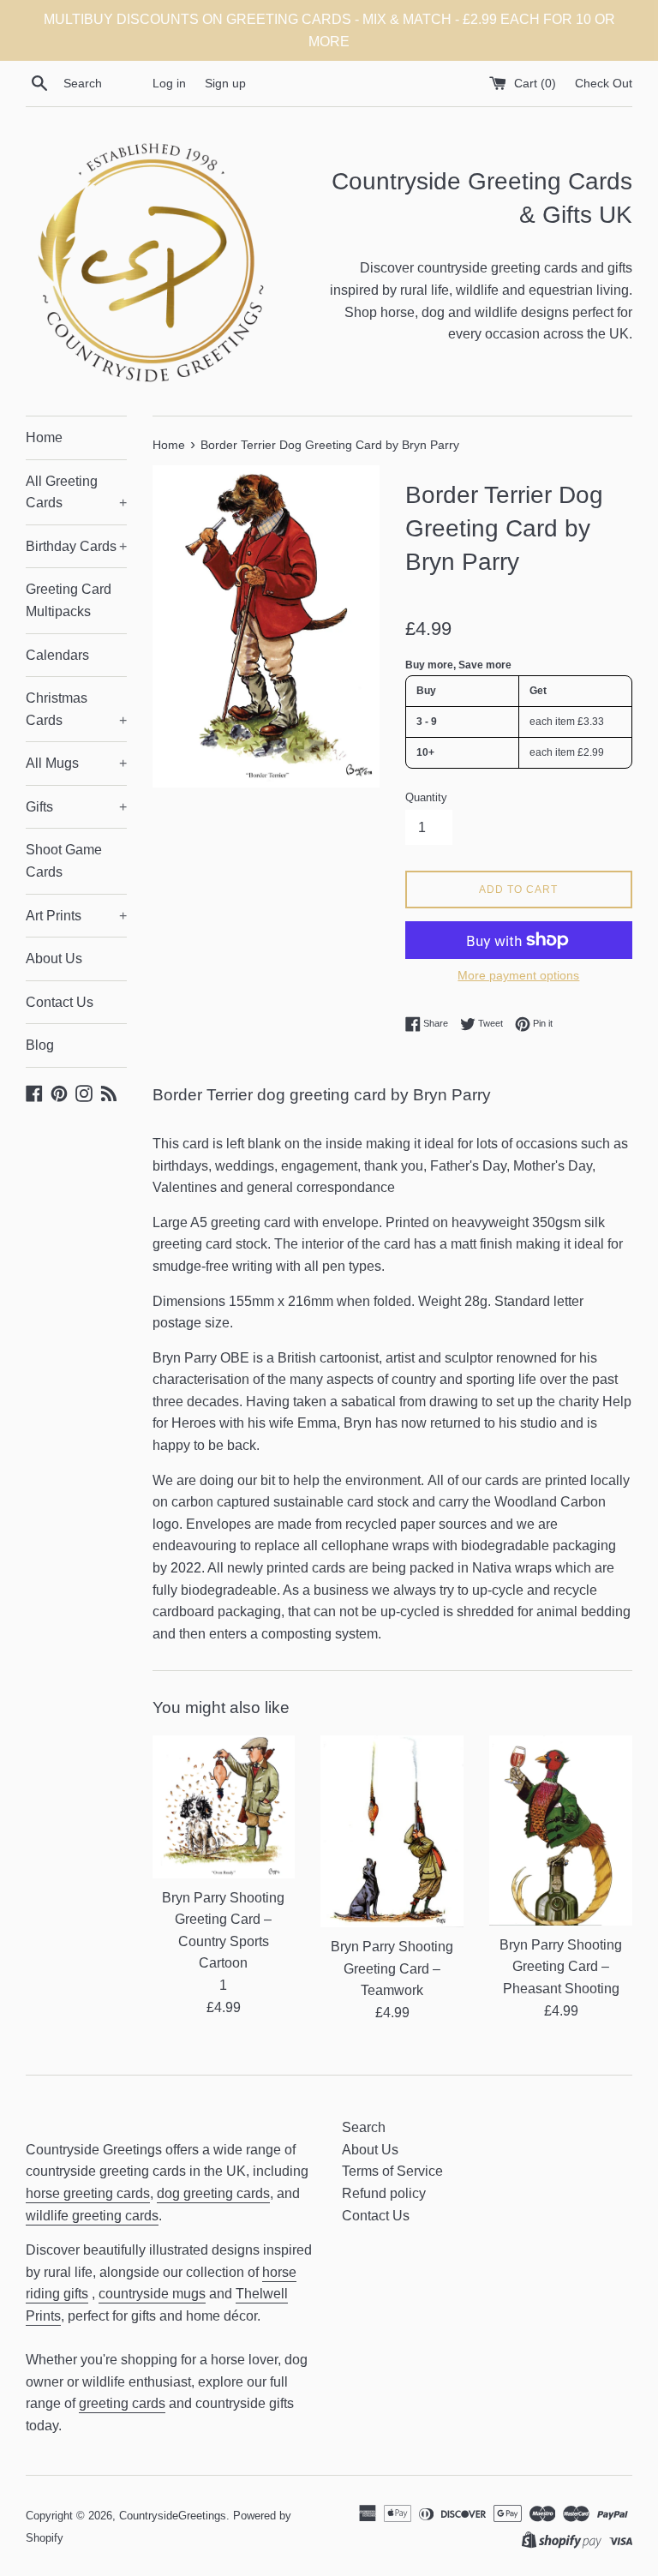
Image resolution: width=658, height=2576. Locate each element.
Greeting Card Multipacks (69, 600)
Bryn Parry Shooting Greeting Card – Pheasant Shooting (561, 1967)
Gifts (76, 807)
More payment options (518, 975)
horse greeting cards (88, 2193)
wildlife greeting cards (92, 2216)
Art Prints (76, 916)
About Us (54, 959)
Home (44, 437)
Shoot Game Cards (64, 861)
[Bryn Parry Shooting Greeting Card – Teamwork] (392, 1831)
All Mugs (76, 763)
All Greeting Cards (76, 492)
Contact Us (60, 1002)
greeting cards (122, 2403)
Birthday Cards (76, 546)
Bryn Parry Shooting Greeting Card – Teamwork (392, 1968)
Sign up (225, 83)
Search (364, 2127)
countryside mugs (152, 2294)
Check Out (604, 83)
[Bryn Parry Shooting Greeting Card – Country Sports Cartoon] (224, 1807)
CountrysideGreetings (173, 2516)
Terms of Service (392, 2171)
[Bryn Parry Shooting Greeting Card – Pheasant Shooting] (561, 1830)
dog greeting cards (213, 2193)
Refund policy (384, 2193)
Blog (40, 1045)
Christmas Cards (76, 709)
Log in (169, 83)
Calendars (57, 655)
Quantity (426, 797)
